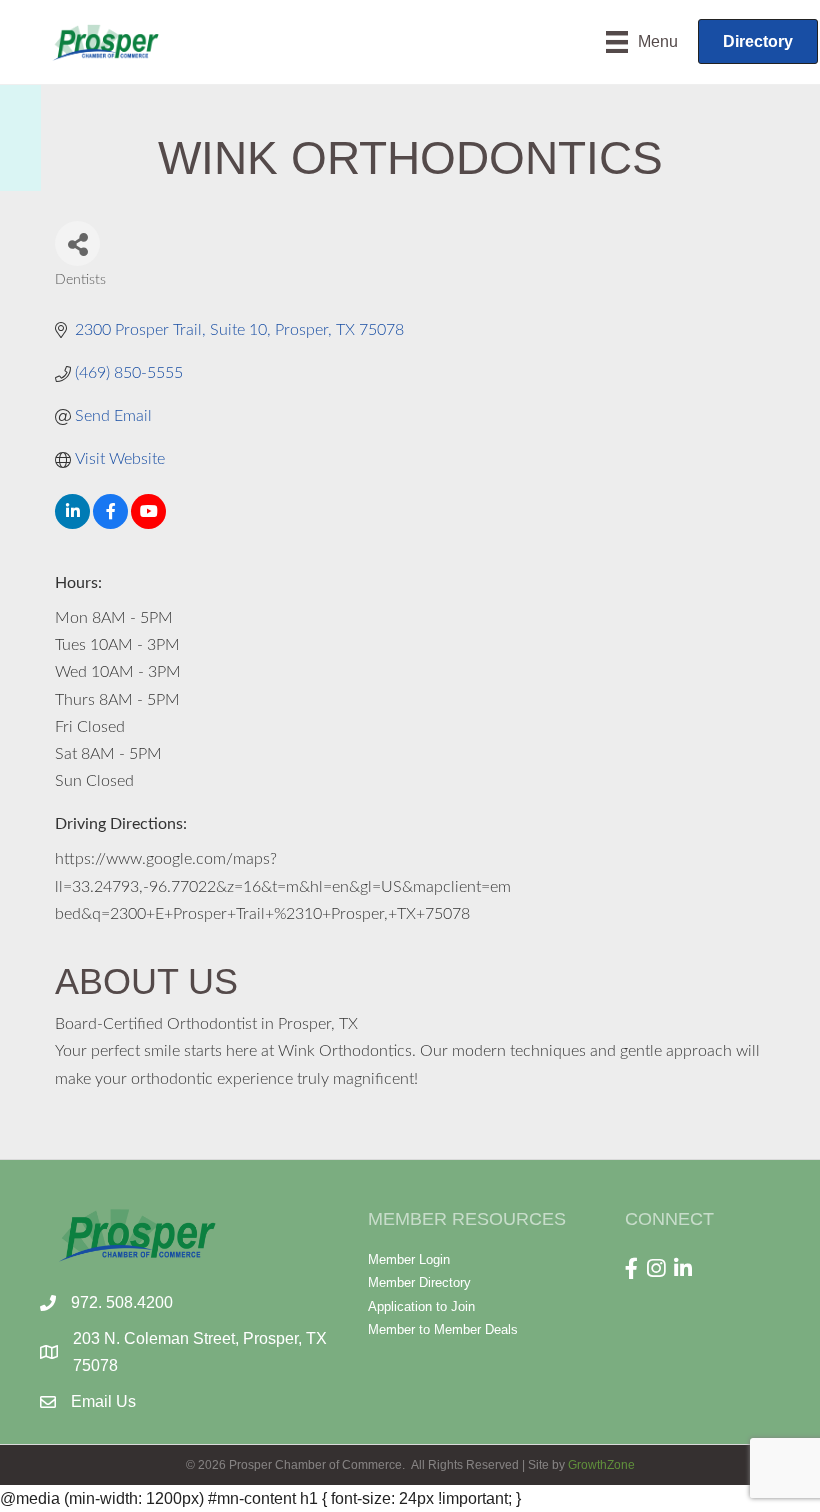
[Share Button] (77, 243)
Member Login (409, 1259)
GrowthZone (601, 1465)
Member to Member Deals (443, 1329)
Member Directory (419, 1282)
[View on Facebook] (110, 524)
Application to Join (421, 1306)
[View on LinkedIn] (72, 524)
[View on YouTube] (148, 524)
